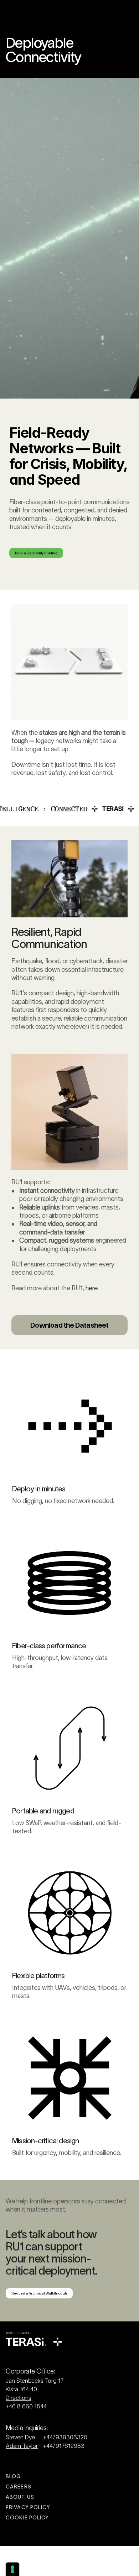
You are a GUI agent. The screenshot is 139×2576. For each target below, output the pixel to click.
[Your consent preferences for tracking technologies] (12, 2569)
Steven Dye (20, 2437)
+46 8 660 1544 (27, 2406)
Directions (19, 2398)
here (91, 1288)
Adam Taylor (22, 2446)
